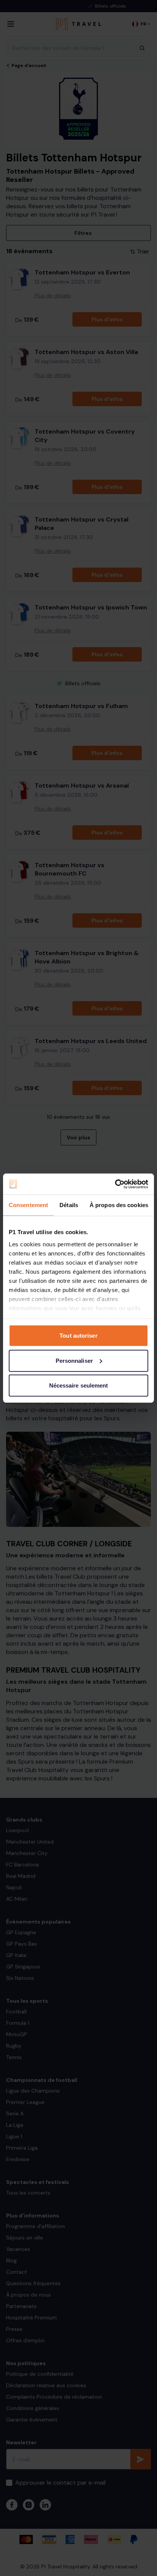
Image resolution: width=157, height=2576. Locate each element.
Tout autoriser (78, 1336)
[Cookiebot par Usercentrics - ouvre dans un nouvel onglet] (115, 1184)
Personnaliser (74, 1360)
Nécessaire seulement (79, 1385)
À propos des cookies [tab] (119, 1205)
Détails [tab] (69, 1205)
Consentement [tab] (28, 1205)
